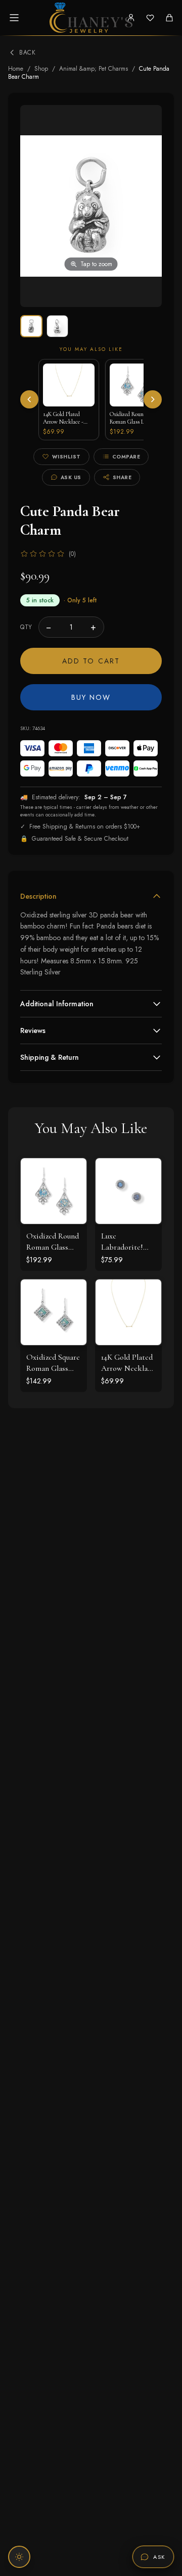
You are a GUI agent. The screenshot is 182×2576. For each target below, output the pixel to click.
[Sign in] (131, 18)
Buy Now (91, 697)
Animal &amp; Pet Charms (94, 69)
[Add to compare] (71, 1218)
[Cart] (169, 18)
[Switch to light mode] (19, 2557)
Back (27, 53)
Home (16, 69)
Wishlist (66, 457)
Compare (126, 457)
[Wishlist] (150, 18)
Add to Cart (91, 661)
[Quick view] (71, 1173)
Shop (41, 69)
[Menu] (14, 18)
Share (122, 477)
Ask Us (71, 477)
